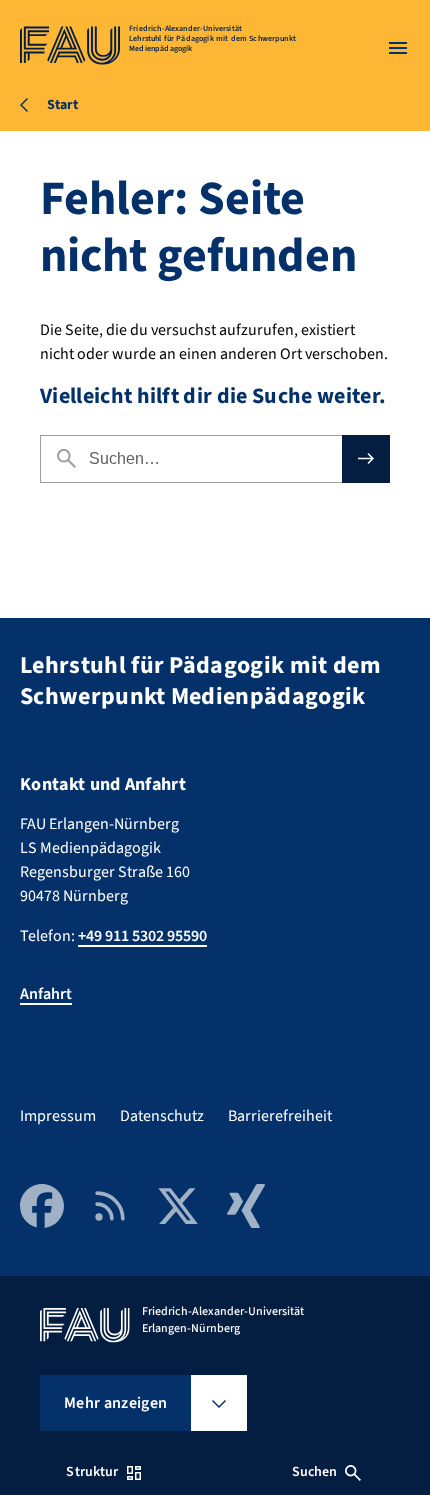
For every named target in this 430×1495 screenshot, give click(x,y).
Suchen (315, 1472)
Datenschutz (162, 1116)
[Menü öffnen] (398, 48)
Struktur (92, 1472)
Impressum (58, 1116)
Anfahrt (46, 994)
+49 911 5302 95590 (142, 936)
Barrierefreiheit (280, 1116)
